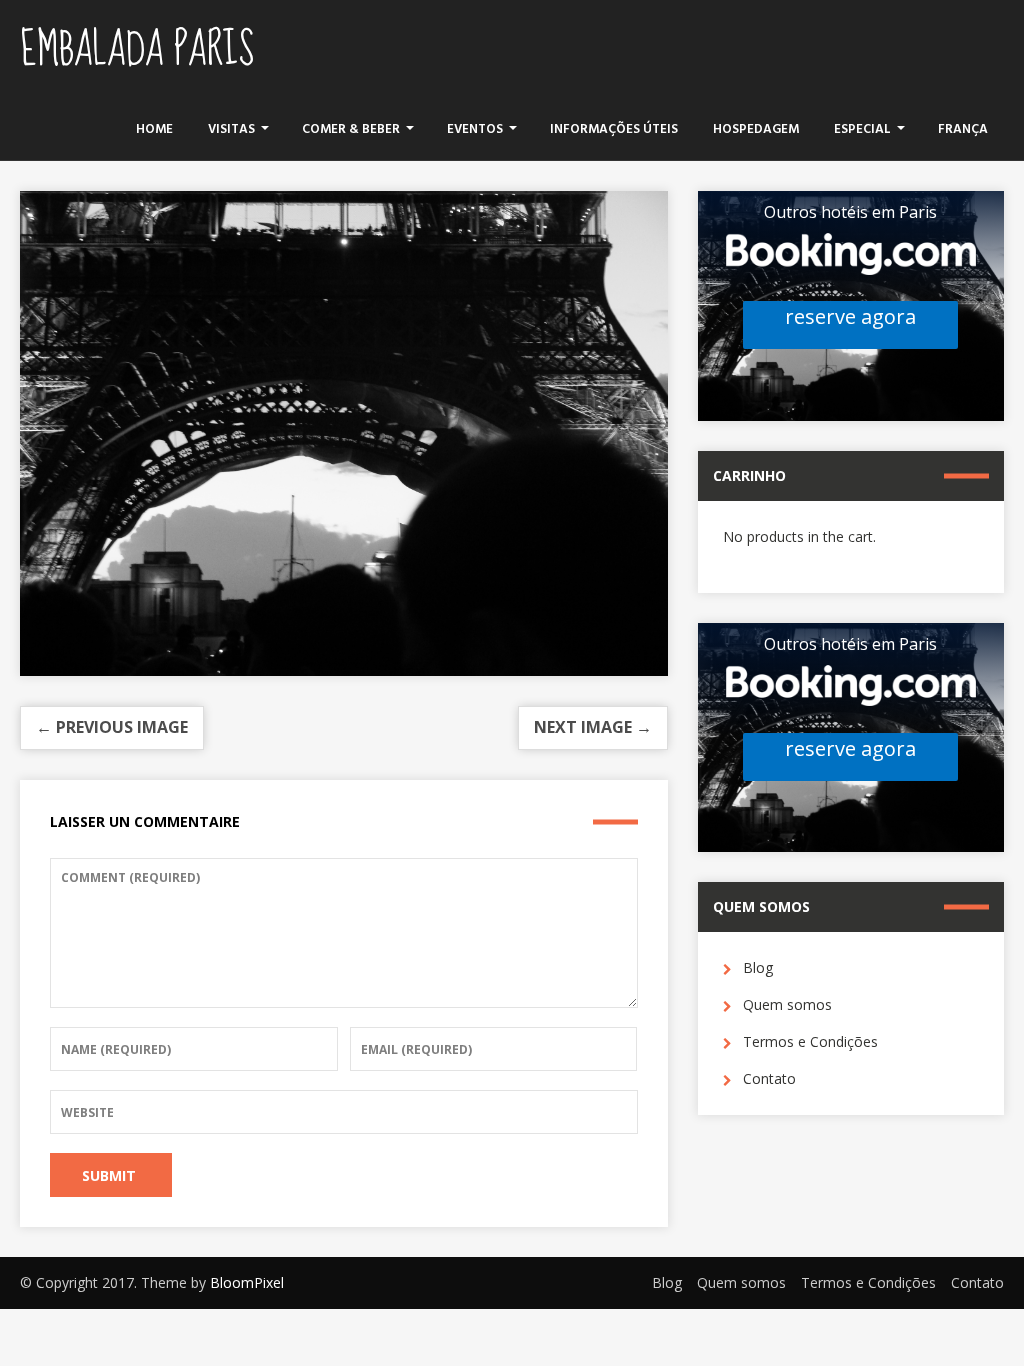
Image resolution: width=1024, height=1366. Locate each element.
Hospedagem (756, 129)
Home (154, 129)
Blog (758, 967)
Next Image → (593, 727)
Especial (862, 129)
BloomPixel (247, 1282)
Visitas (231, 129)
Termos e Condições (810, 1041)
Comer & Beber (351, 129)
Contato (769, 1078)
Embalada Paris (137, 50)
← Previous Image (112, 727)
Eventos (475, 129)
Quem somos (787, 1004)
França (963, 129)
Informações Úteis (614, 129)
